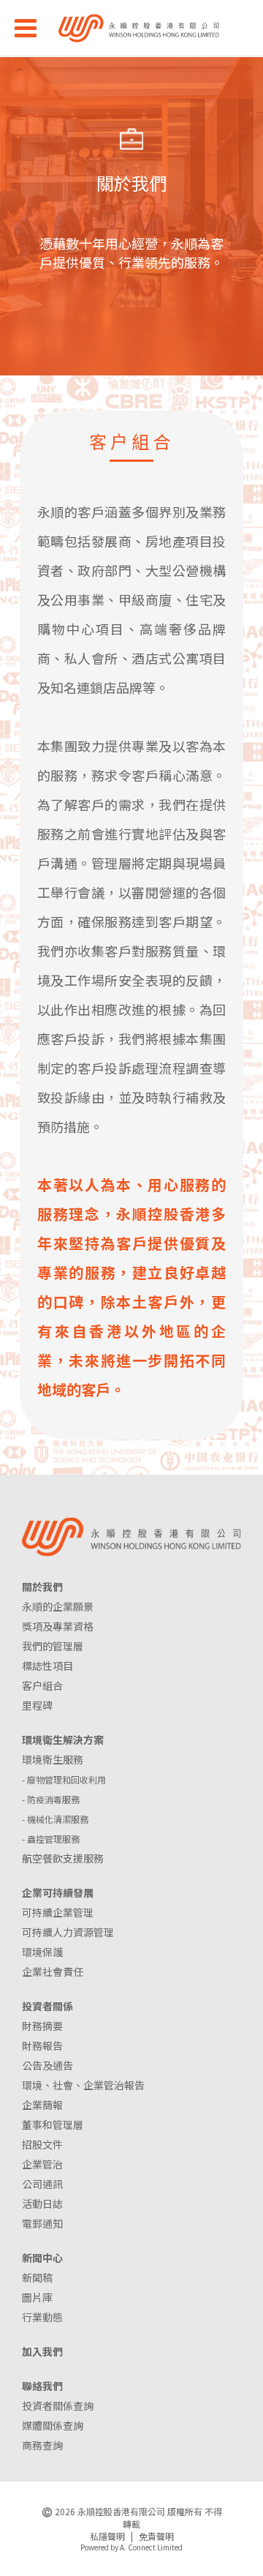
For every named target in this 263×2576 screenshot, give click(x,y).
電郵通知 (42, 2223)
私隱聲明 (107, 2536)
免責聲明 (156, 2536)
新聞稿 (37, 2277)
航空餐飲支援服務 (63, 1858)
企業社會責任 (53, 1972)
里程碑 (37, 1705)
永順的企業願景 (58, 1606)
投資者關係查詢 (58, 2405)
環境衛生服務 (53, 1759)
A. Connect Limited (151, 2547)
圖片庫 (37, 2297)
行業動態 (42, 2317)
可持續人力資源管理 (68, 1932)
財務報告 (42, 2045)
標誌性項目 (47, 1666)
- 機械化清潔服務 (55, 1819)
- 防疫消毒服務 (51, 1799)
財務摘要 (42, 2026)
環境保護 (42, 1952)
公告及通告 (47, 2065)
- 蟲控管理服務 (51, 1839)
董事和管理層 (53, 2124)
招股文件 (42, 2144)
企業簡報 (42, 2105)
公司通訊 (42, 2184)
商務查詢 (42, 2445)
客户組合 (42, 1685)
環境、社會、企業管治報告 (83, 2085)
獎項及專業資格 (58, 1626)
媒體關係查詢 (53, 2425)
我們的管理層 (53, 1646)
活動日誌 (42, 2204)
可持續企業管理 (58, 1912)
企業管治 (42, 2164)
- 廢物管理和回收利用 (64, 1779)
